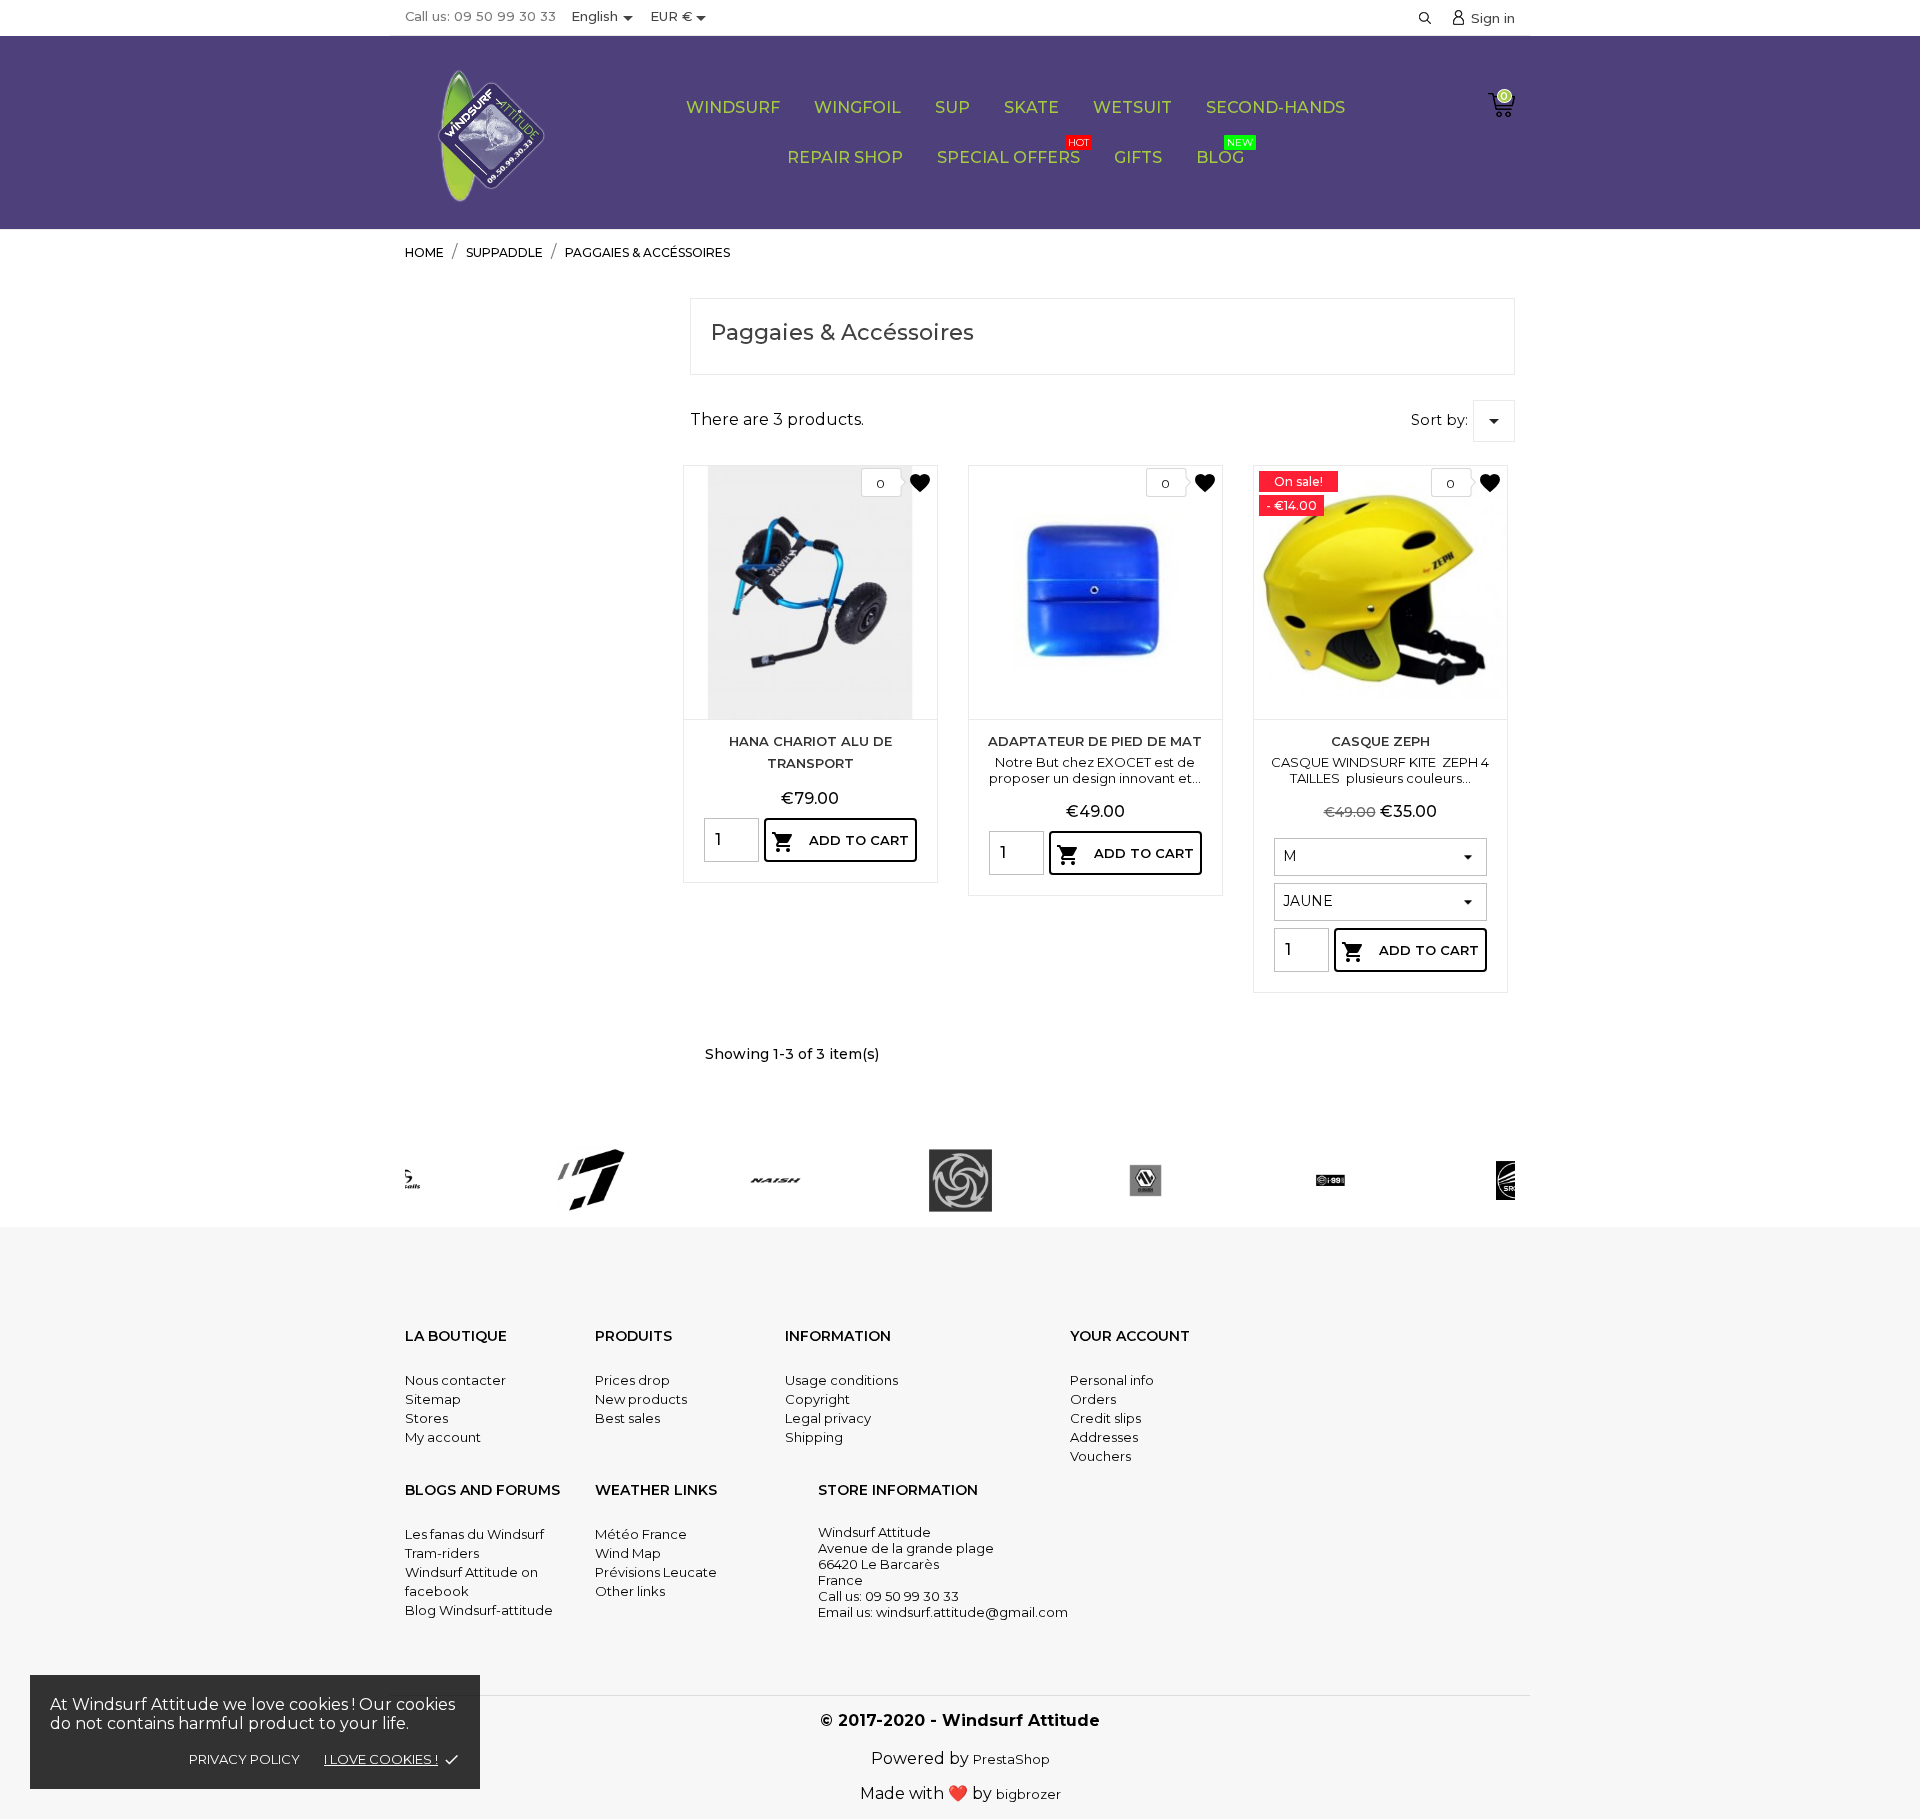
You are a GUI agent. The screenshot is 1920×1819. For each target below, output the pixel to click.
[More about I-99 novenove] (1330, 1180)
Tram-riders (442, 1553)
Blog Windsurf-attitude (479, 1610)
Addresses (1104, 1437)
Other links (630, 1591)
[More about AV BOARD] (1145, 1180)
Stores (426, 1418)
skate (1031, 107)
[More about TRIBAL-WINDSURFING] (960, 1180)
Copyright (817, 1399)
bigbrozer (1028, 1794)
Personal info (1112, 1380)
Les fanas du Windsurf (474, 1534)
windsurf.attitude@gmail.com (972, 1612)
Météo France (641, 1534)
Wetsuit (1132, 107)
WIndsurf (733, 107)
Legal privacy (828, 1418)
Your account (1130, 1336)
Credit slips (1105, 1418)
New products (641, 1399)
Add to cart (840, 842)
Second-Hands (1275, 107)
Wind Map (628, 1553)
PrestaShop (1011, 1759)
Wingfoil (857, 107)
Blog (1224, 151)
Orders (1093, 1399)
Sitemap (433, 1399)
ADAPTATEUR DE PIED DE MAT (1095, 741)
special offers (1013, 151)
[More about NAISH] (775, 1180)
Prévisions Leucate (656, 1572)
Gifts (1138, 157)
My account (443, 1437)
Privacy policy (244, 1759)
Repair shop (845, 157)
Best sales (627, 1418)
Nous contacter (455, 1380)
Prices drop (632, 1380)
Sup (952, 107)
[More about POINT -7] (590, 1180)
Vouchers (1100, 1456)
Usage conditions (841, 1380)
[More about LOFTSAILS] (405, 1180)
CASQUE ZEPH (1380, 741)
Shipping (814, 1437)
